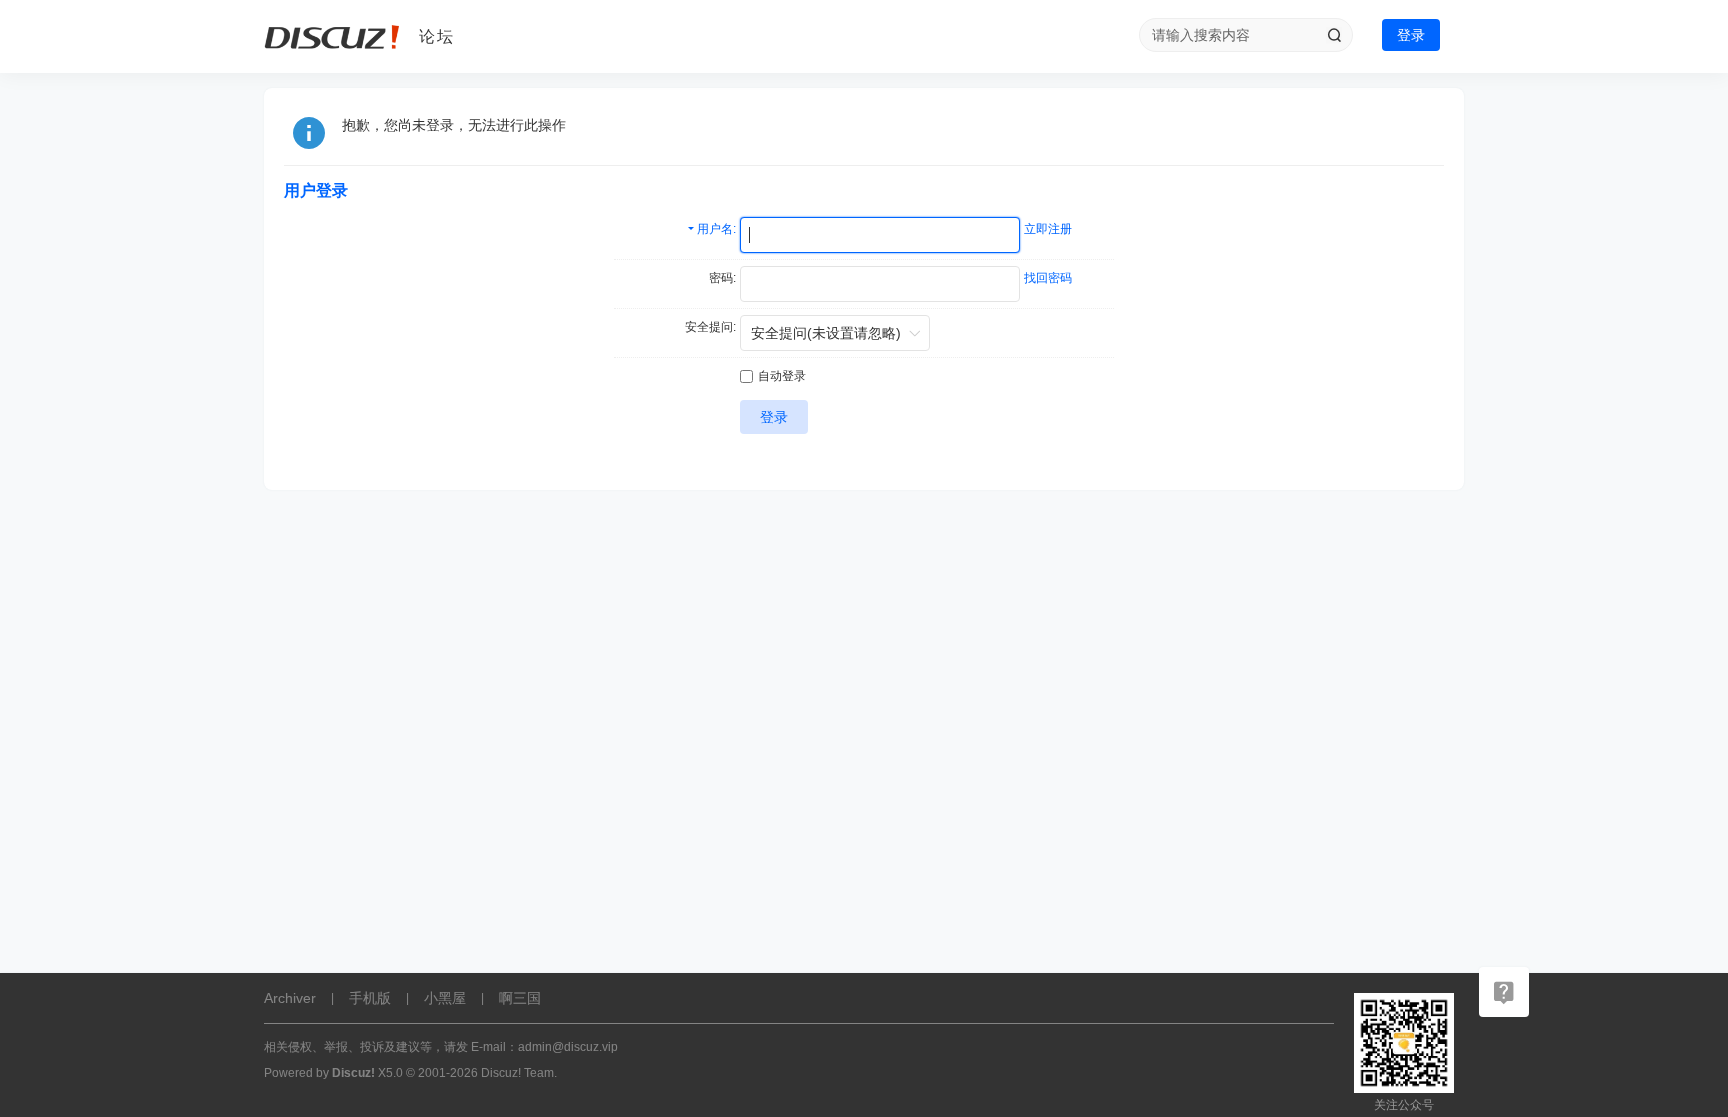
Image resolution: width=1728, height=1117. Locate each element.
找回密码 (1048, 278)
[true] (1334, 35)
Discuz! (353, 1073)
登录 (1411, 35)
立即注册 (1048, 229)
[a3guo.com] (334, 37)
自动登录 (782, 376)
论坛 (437, 36)
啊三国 (520, 998)
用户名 (715, 229)
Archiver (290, 998)
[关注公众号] (1504, 992)
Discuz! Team (517, 1073)
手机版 (370, 998)
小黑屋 (445, 998)
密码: (722, 278)
